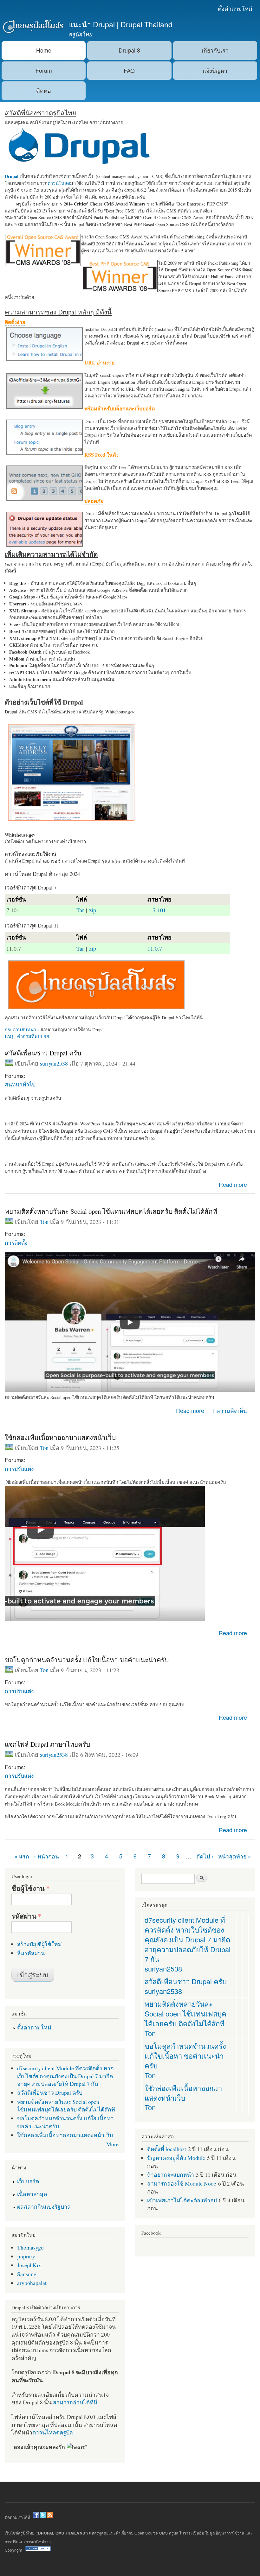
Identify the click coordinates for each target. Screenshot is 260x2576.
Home (44, 50)
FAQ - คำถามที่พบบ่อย (27, 1036)
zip (93, 910)
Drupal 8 (129, 50)
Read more (233, 1184)
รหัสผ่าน (26, 1916)
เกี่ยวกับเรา (215, 50)
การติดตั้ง (16, 1242)
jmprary (26, 2256)
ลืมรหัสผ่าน (31, 1953)
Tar (80, 910)
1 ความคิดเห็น (229, 1411)
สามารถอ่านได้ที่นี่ (75, 2402)
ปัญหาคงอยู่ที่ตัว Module (176, 2158)
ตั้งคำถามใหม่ (235, 8)
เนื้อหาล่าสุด (32, 2194)
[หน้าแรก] (32, 27)
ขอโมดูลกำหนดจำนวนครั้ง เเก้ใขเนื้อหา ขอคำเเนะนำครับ (87, 1660)
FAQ (129, 70)
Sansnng (27, 2274)
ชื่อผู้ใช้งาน (31, 1888)
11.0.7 (155, 948)
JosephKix (29, 2265)
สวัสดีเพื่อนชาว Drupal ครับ (43, 1053)
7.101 (159, 910)
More (112, 2144)
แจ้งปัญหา (215, 70)
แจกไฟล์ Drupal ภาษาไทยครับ (47, 1744)
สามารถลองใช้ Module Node (182, 2183)
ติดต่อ (44, 90)
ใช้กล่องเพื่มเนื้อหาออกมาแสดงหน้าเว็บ (60, 1437)
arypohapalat (32, 2283)
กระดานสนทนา (20, 1030)
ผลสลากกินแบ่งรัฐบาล (44, 2206)
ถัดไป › (205, 1856)
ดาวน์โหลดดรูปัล (53, 2432)
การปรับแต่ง (19, 1468)
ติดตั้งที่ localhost (167, 2149)
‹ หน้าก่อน (46, 1856)
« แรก (22, 1856)
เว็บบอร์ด (28, 2181)
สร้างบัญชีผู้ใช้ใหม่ (39, 1944)
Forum (44, 70)
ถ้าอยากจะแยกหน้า (171, 2174)
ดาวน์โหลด (59, 183)
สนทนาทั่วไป (20, 1084)
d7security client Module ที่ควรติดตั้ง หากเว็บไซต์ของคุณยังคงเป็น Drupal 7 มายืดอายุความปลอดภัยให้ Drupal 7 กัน (65, 2076)
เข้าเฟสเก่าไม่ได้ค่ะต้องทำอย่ (182, 2200)
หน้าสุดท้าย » (235, 1856)
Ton (44, 1222)
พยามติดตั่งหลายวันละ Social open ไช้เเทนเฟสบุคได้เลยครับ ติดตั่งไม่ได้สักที (111, 1211)
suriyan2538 (54, 1063)
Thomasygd (30, 2247)
